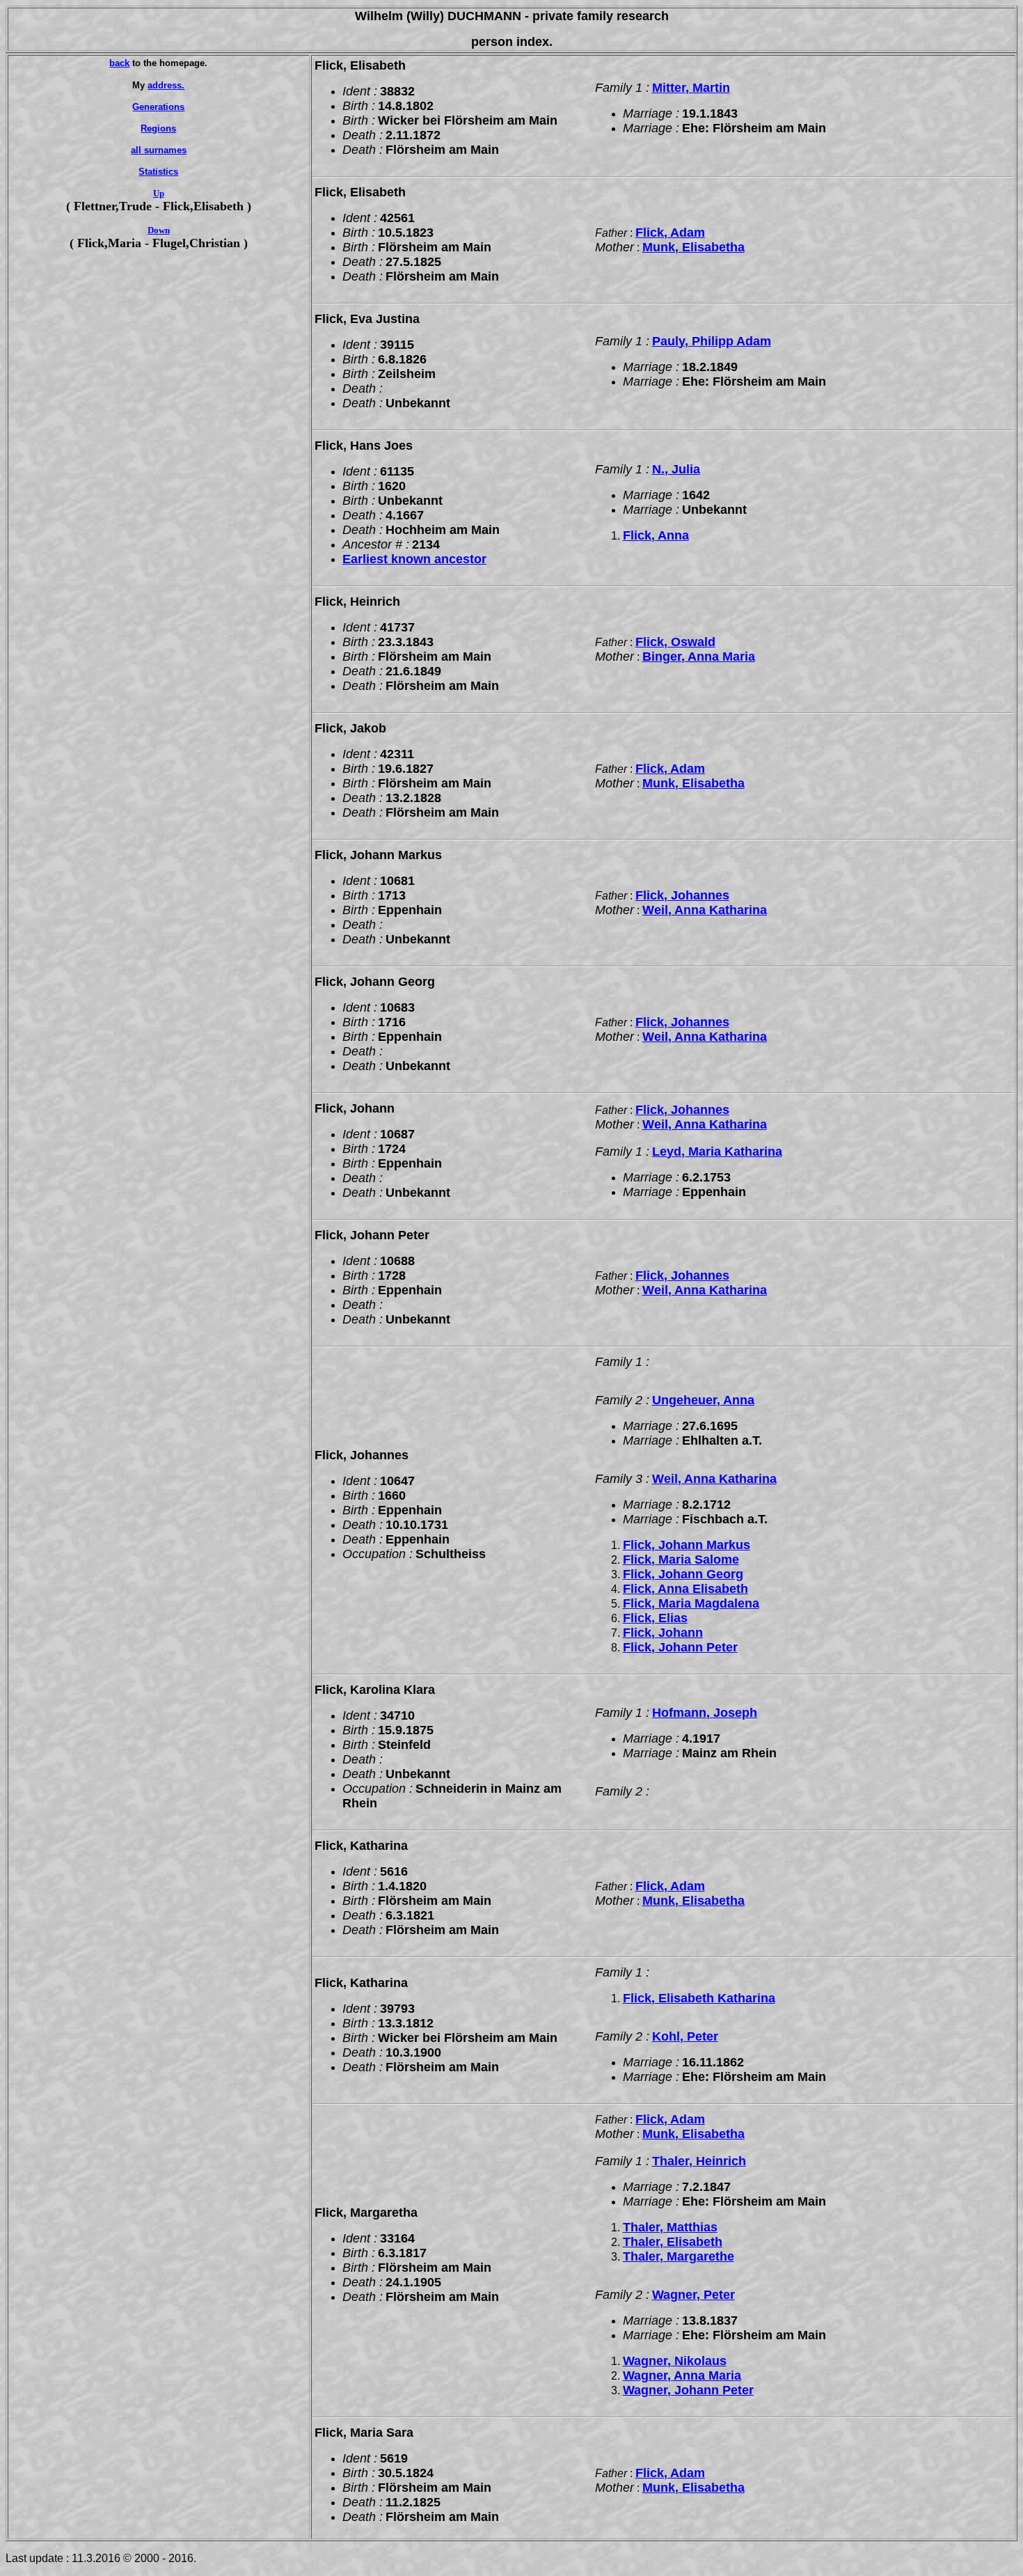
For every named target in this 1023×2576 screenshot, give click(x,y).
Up (159, 193)
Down (159, 230)
